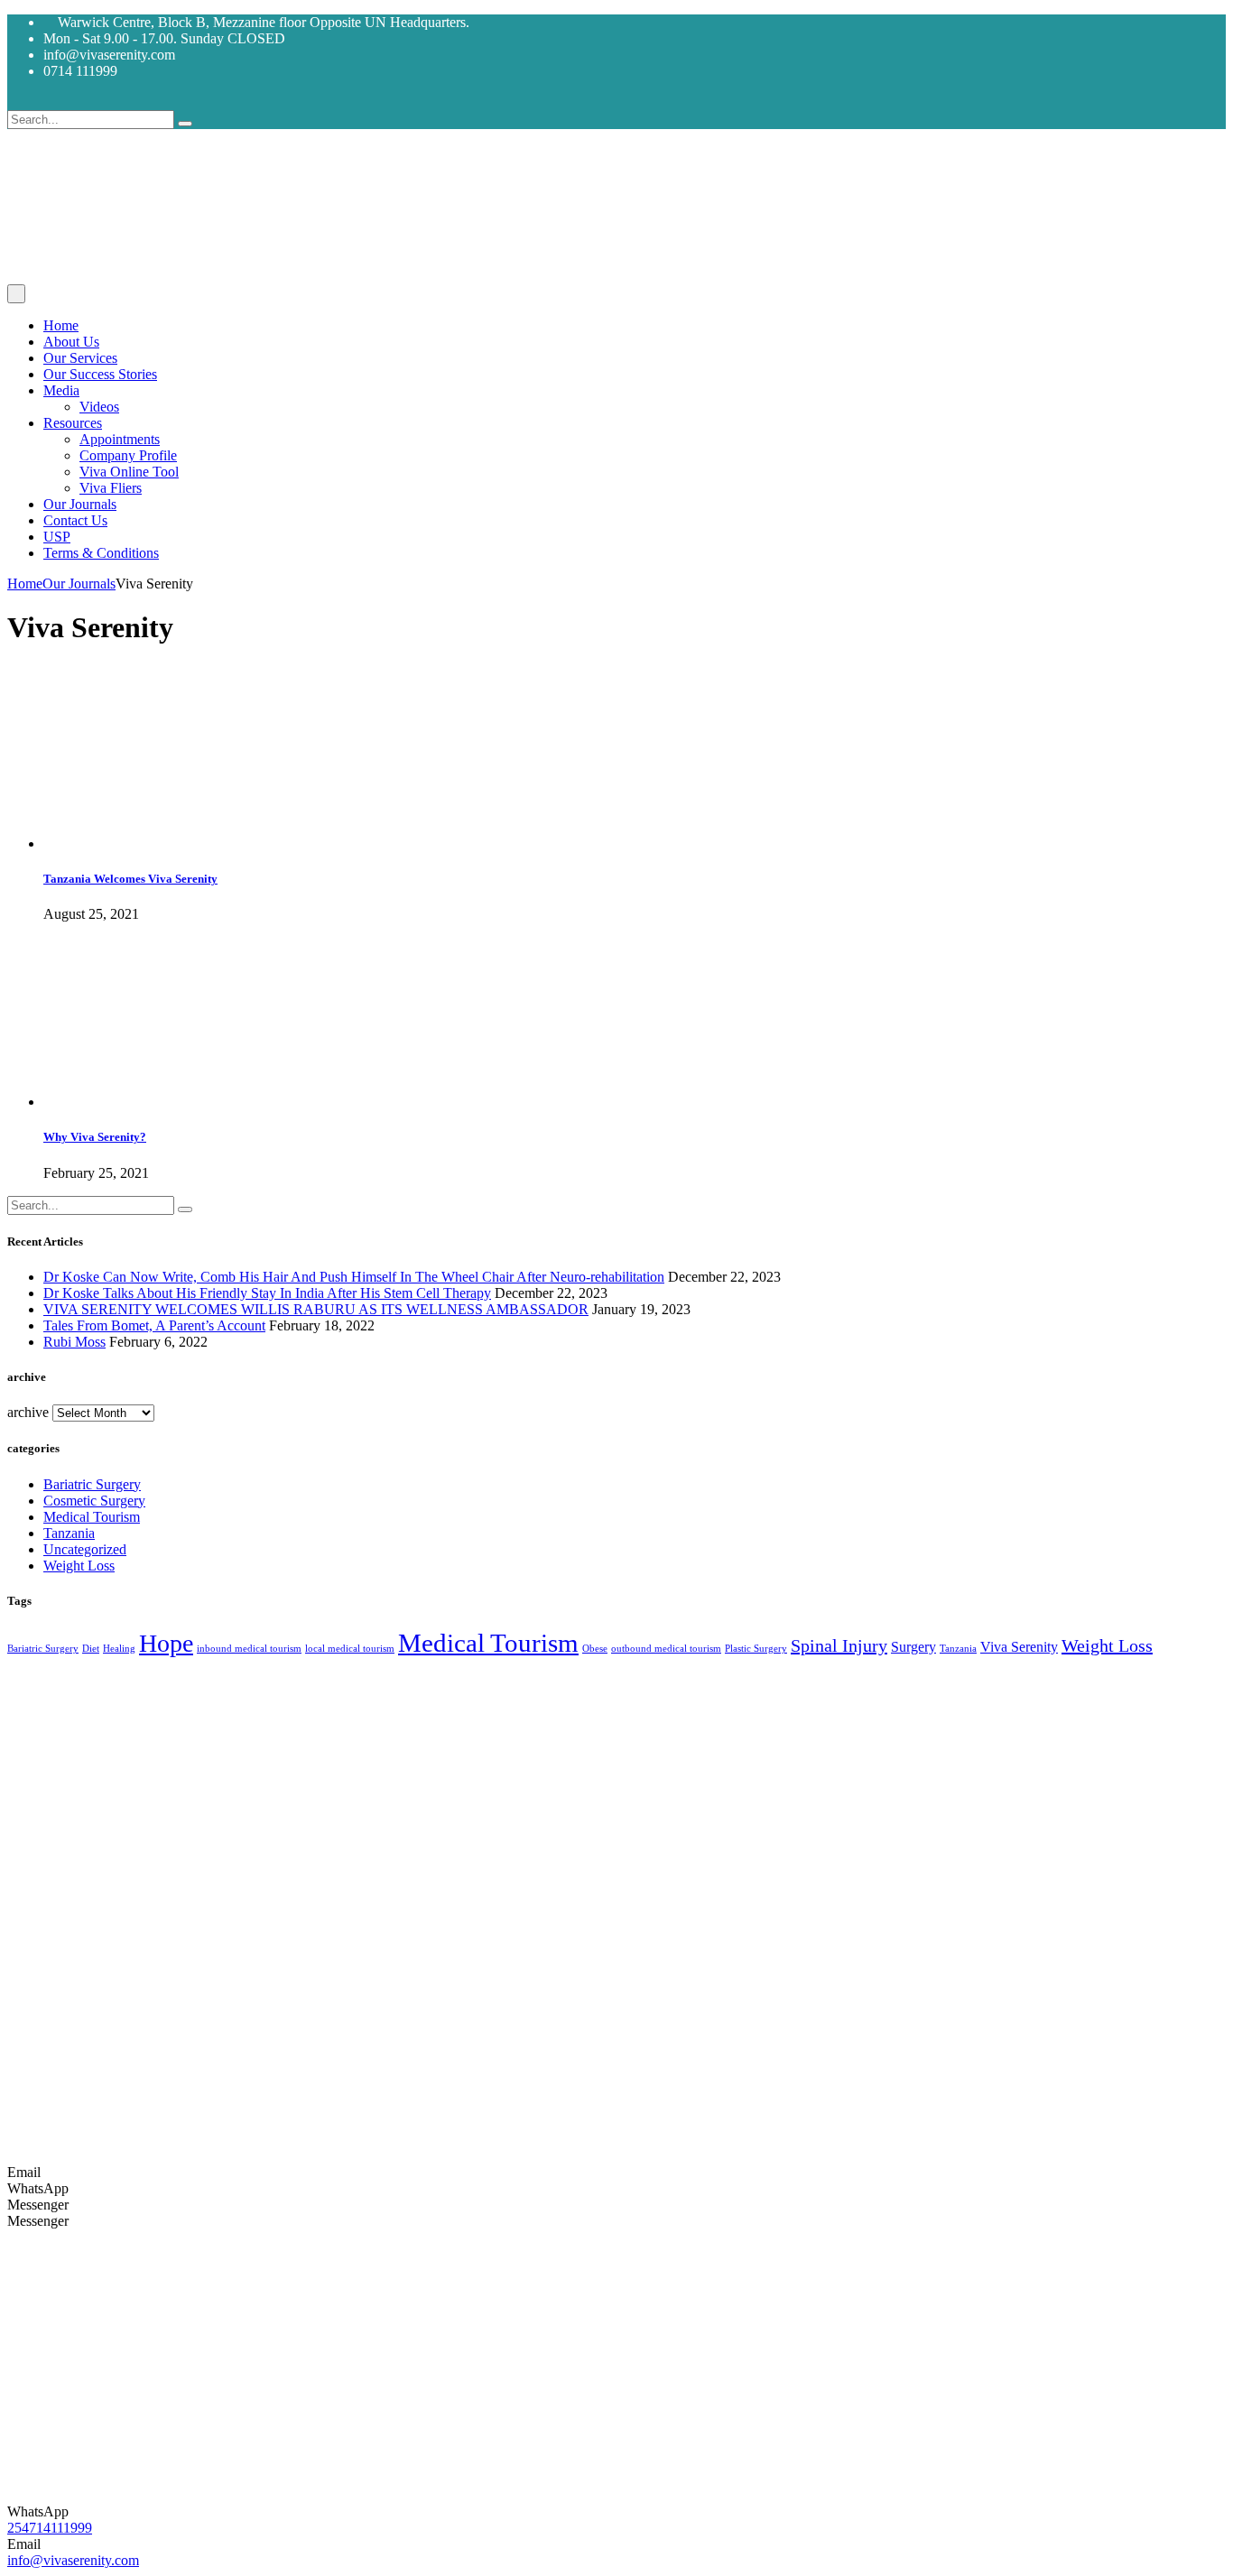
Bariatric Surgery (92, 1484)
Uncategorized (85, 1549)
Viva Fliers (111, 488)
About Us (71, 342)
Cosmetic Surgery (94, 1501)
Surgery (913, 1647)
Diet (91, 1649)
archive (28, 1412)
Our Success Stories (100, 374)
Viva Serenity (1019, 1647)
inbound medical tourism (249, 1649)
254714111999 (50, 2528)
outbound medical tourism (666, 1649)
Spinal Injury (839, 1645)
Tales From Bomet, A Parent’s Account (154, 1325)
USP (57, 537)
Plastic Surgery (756, 1649)
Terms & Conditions (101, 553)
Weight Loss (79, 1566)
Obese (595, 1649)
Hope (166, 1643)
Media (61, 390)
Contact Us (75, 520)
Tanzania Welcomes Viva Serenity (130, 879)
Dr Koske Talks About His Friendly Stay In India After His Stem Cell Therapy (267, 1293)
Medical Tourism (92, 1517)
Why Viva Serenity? (95, 1137)
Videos (99, 407)
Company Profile (128, 455)
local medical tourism (350, 1649)
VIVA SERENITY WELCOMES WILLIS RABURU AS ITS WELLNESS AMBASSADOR (316, 1309)
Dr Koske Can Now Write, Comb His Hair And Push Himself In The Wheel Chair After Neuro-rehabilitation (354, 1277)
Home (61, 325)
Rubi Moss (74, 1342)
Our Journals (80, 504)
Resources (73, 423)
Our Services (80, 358)
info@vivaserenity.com (73, 2560)
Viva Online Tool (129, 472)
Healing (119, 1649)
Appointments (120, 439)
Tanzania (69, 1533)
